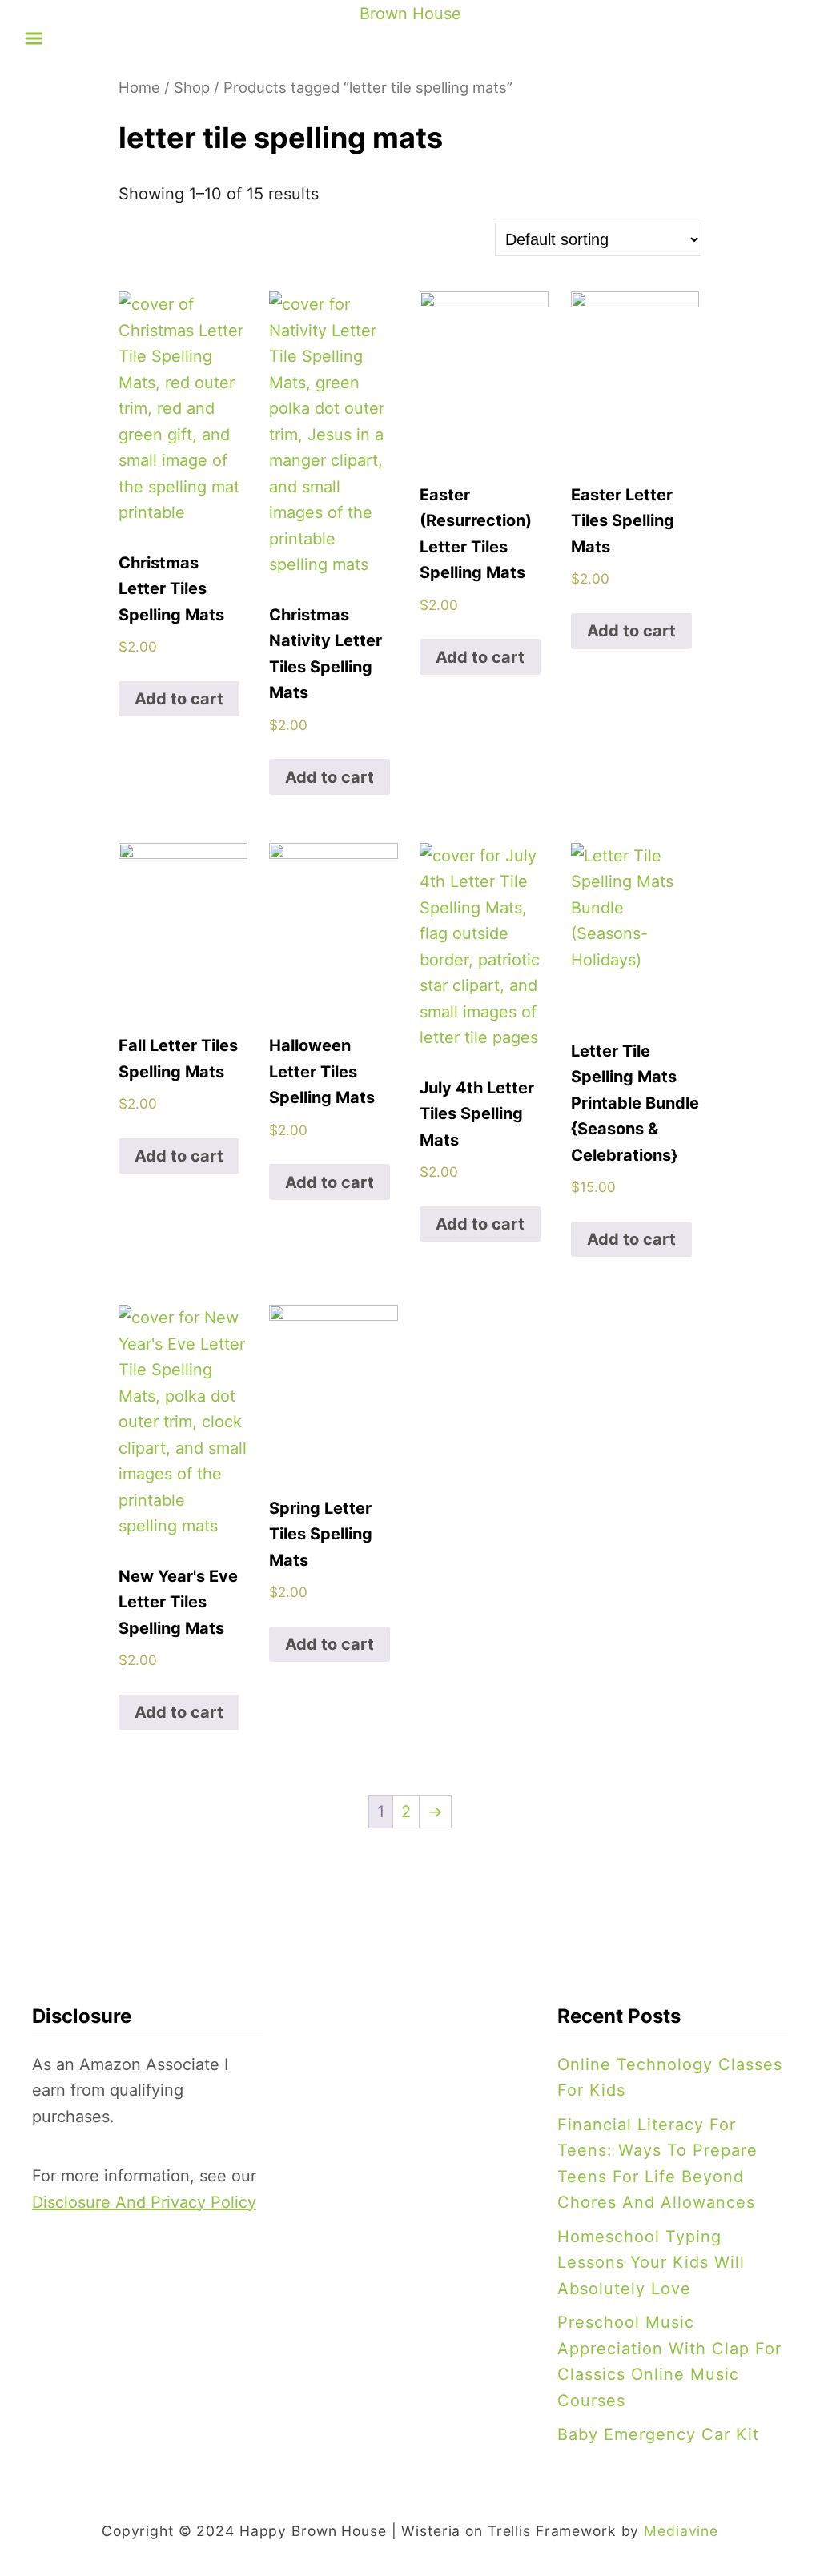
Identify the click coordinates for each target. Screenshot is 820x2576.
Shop (192, 87)
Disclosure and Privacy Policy (144, 2202)
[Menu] (34, 38)
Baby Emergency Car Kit (658, 2434)
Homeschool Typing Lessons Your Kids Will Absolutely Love (651, 2263)
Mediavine (681, 2531)
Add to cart (179, 699)
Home (139, 87)
